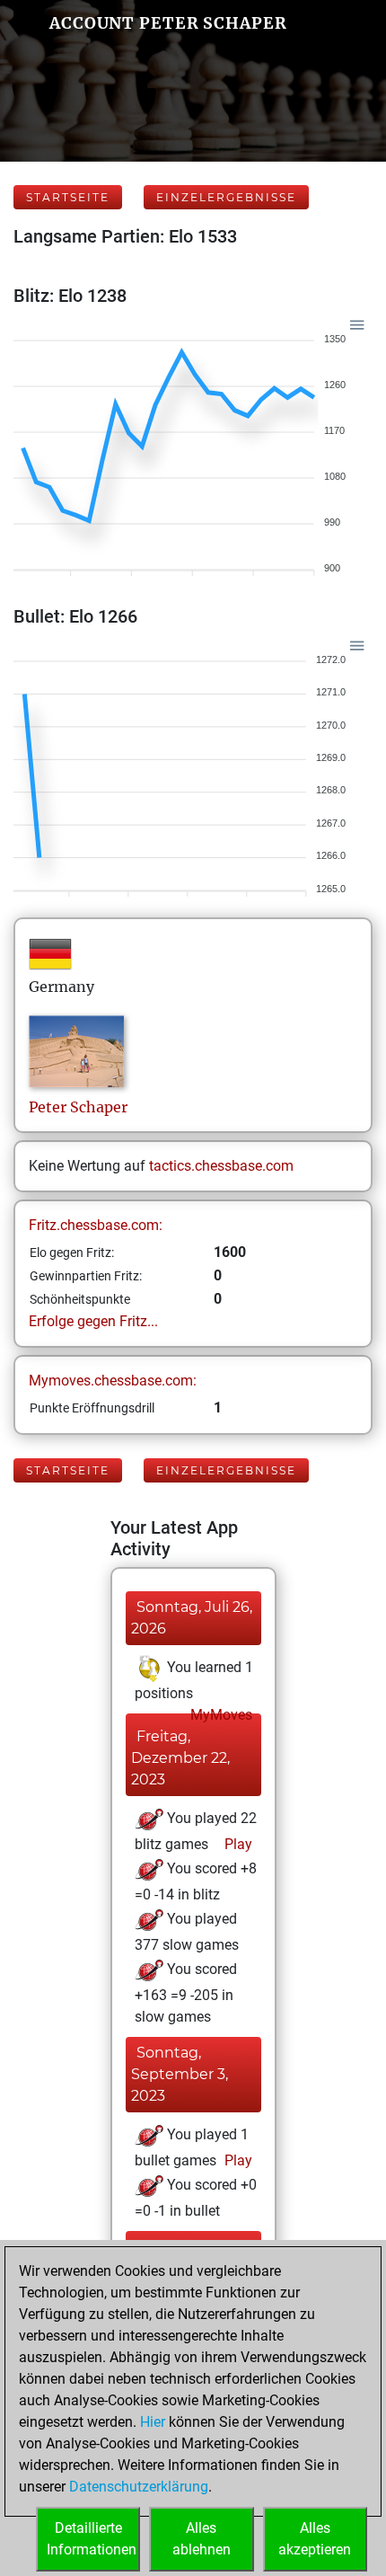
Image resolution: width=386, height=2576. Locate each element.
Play (237, 1844)
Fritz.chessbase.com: (96, 1225)
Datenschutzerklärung (139, 2487)
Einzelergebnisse (226, 197)
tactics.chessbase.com (221, 1166)
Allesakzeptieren (315, 2539)
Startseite (68, 197)
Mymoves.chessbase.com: (113, 1381)
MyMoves (219, 1715)
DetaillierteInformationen (92, 2539)
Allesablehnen (202, 2539)
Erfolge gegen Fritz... (93, 1321)
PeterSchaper (78, 1107)
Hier (153, 2422)
